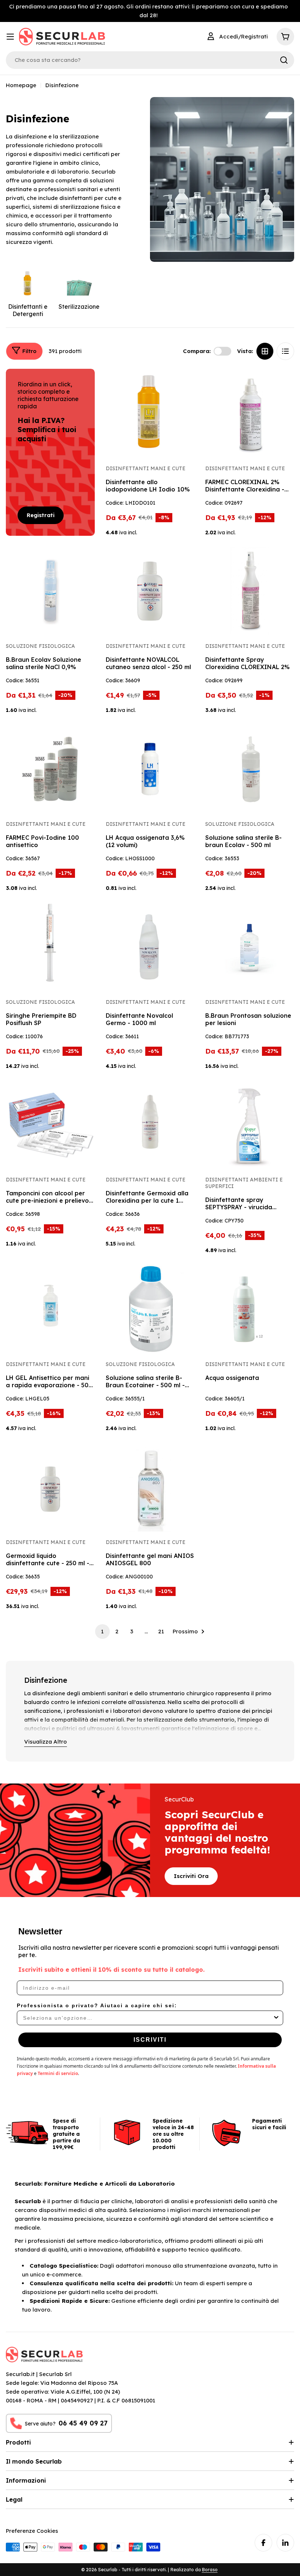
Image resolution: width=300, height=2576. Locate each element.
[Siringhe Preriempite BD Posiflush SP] (50, 947)
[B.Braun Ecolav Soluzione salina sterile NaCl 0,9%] (50, 591)
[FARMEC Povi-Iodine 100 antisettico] (50, 769)
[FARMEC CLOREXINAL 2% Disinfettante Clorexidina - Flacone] (250, 413)
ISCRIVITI (150, 2040)
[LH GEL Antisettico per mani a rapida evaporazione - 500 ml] (50, 1309)
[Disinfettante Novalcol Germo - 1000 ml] (150, 947)
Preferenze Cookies (32, 2531)
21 (161, 1631)
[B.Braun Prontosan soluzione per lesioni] (250, 947)
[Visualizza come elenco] (285, 351)
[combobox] (148, 2018)
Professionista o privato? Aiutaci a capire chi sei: (97, 2005)
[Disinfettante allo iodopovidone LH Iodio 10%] (150, 413)
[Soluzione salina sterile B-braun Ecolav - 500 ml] (250, 769)
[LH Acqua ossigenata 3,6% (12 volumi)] (150, 769)
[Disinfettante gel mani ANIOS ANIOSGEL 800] (150, 1487)
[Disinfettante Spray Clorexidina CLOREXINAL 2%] (250, 591)
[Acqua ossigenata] (250, 1309)
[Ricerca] (284, 60)
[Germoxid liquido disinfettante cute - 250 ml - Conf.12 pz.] (50, 1487)
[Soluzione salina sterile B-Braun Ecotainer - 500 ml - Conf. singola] (150, 1309)
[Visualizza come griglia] (265, 351)
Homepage (21, 85)
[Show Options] (276, 2018)
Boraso (210, 2570)
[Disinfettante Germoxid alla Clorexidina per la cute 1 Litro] (150, 1125)
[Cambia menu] (10, 37)
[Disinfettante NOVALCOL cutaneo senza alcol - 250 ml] (150, 591)
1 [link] (102, 1631)
